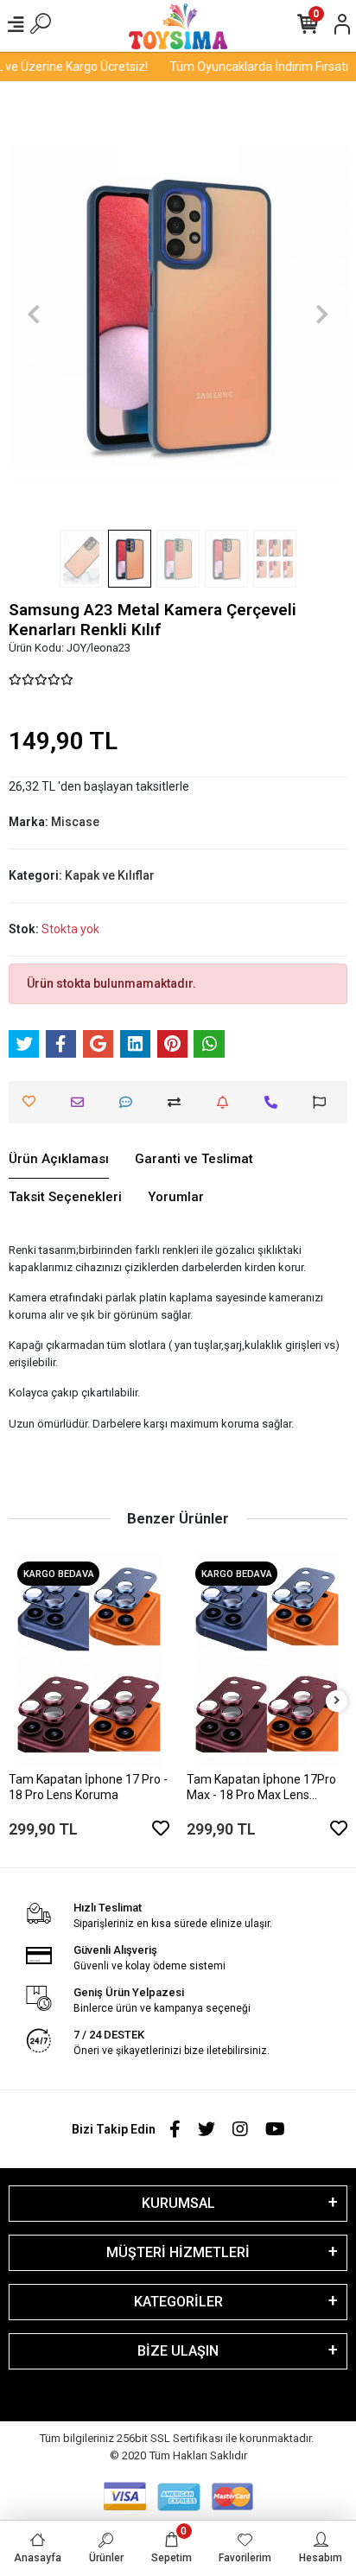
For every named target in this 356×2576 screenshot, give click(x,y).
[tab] (59, 1160)
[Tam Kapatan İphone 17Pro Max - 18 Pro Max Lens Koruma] (267, 1660)
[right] (337, 1701)
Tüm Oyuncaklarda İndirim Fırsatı (252, 67)
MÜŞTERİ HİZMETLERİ (178, 2252)
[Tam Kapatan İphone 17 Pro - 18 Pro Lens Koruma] (89, 1660)
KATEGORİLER (178, 2302)
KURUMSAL (178, 2203)
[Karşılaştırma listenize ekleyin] (178, 1102)
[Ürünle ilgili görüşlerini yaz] (130, 1102)
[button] (34, 314)
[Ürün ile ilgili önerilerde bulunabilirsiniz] (324, 1102)
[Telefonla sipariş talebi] (275, 1102)
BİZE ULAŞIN (178, 2351)
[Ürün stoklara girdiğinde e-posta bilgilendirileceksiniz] (227, 1102)
